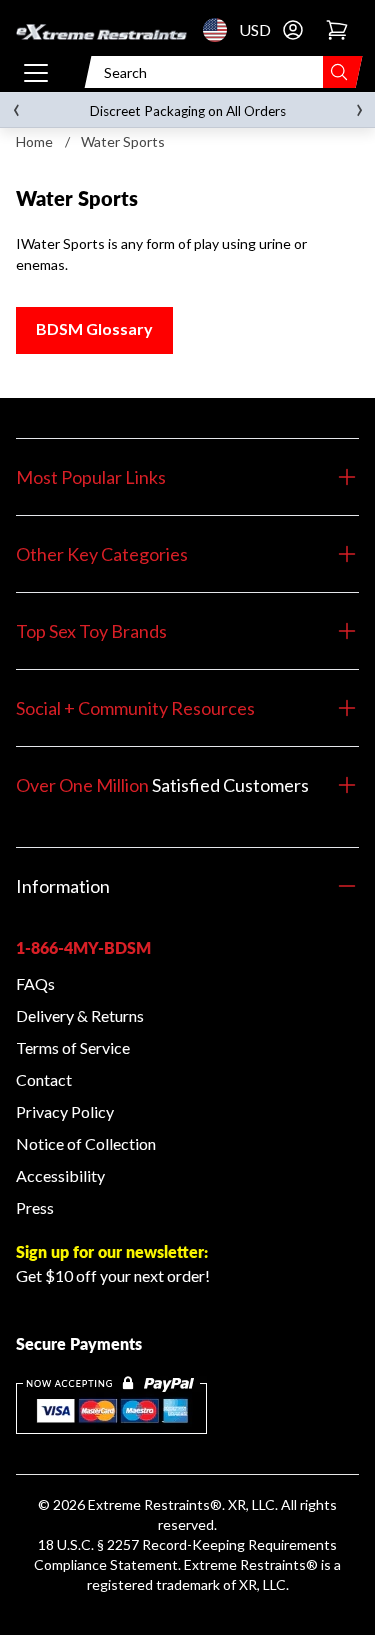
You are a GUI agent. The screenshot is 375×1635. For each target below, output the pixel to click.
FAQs (35, 983)
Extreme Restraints (149, 1504)
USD (221, 30)
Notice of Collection (86, 1143)
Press (35, 1207)
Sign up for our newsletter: (112, 1251)
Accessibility (60, 1175)
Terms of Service (73, 1047)
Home (34, 141)
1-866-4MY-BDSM (83, 947)
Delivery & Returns (80, 1015)
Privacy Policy (65, 1111)
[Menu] (36, 72)
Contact (44, 1079)
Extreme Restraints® (251, 1564)
